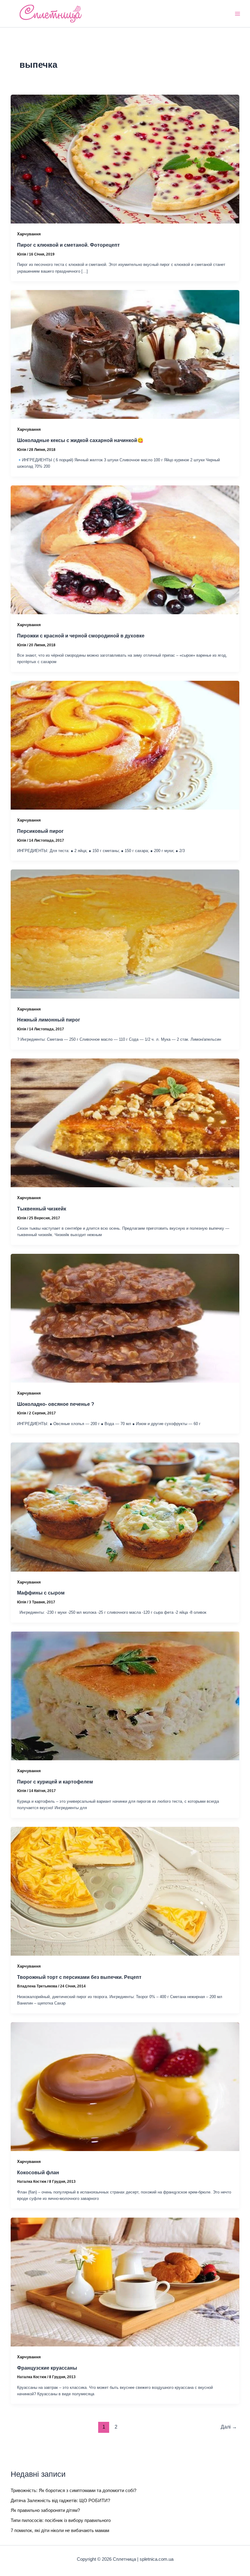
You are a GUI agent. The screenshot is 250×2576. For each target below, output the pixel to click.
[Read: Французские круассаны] (125, 2282)
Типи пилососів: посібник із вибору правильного (61, 2520)
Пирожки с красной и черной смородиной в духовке (81, 636)
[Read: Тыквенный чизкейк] (125, 1123)
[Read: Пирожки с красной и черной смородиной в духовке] (125, 550)
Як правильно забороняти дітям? (45, 2510)
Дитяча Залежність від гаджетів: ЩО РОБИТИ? (60, 2501)
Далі (229, 2427)
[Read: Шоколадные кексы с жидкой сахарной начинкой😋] (125, 354)
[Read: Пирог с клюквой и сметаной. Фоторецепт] (125, 159)
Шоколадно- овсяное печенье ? (56, 1404)
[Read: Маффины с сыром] (125, 1507)
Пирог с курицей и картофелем (55, 1782)
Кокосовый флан (38, 2172)
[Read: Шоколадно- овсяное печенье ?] (125, 1318)
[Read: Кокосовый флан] (125, 2086)
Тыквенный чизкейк (42, 1209)
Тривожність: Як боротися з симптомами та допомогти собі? (73, 2491)
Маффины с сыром (41, 1593)
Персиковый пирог (40, 831)
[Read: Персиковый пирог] (125, 745)
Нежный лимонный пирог (49, 1020)
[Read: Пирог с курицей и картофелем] (125, 1696)
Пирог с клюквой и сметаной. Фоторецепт (68, 245)
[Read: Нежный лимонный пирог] (125, 934)
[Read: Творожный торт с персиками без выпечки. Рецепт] (125, 1891)
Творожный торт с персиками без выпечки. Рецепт (79, 1977)
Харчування (29, 234)
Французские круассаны (47, 2368)
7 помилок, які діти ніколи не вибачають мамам (60, 2531)
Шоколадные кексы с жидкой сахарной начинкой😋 (80, 440)
